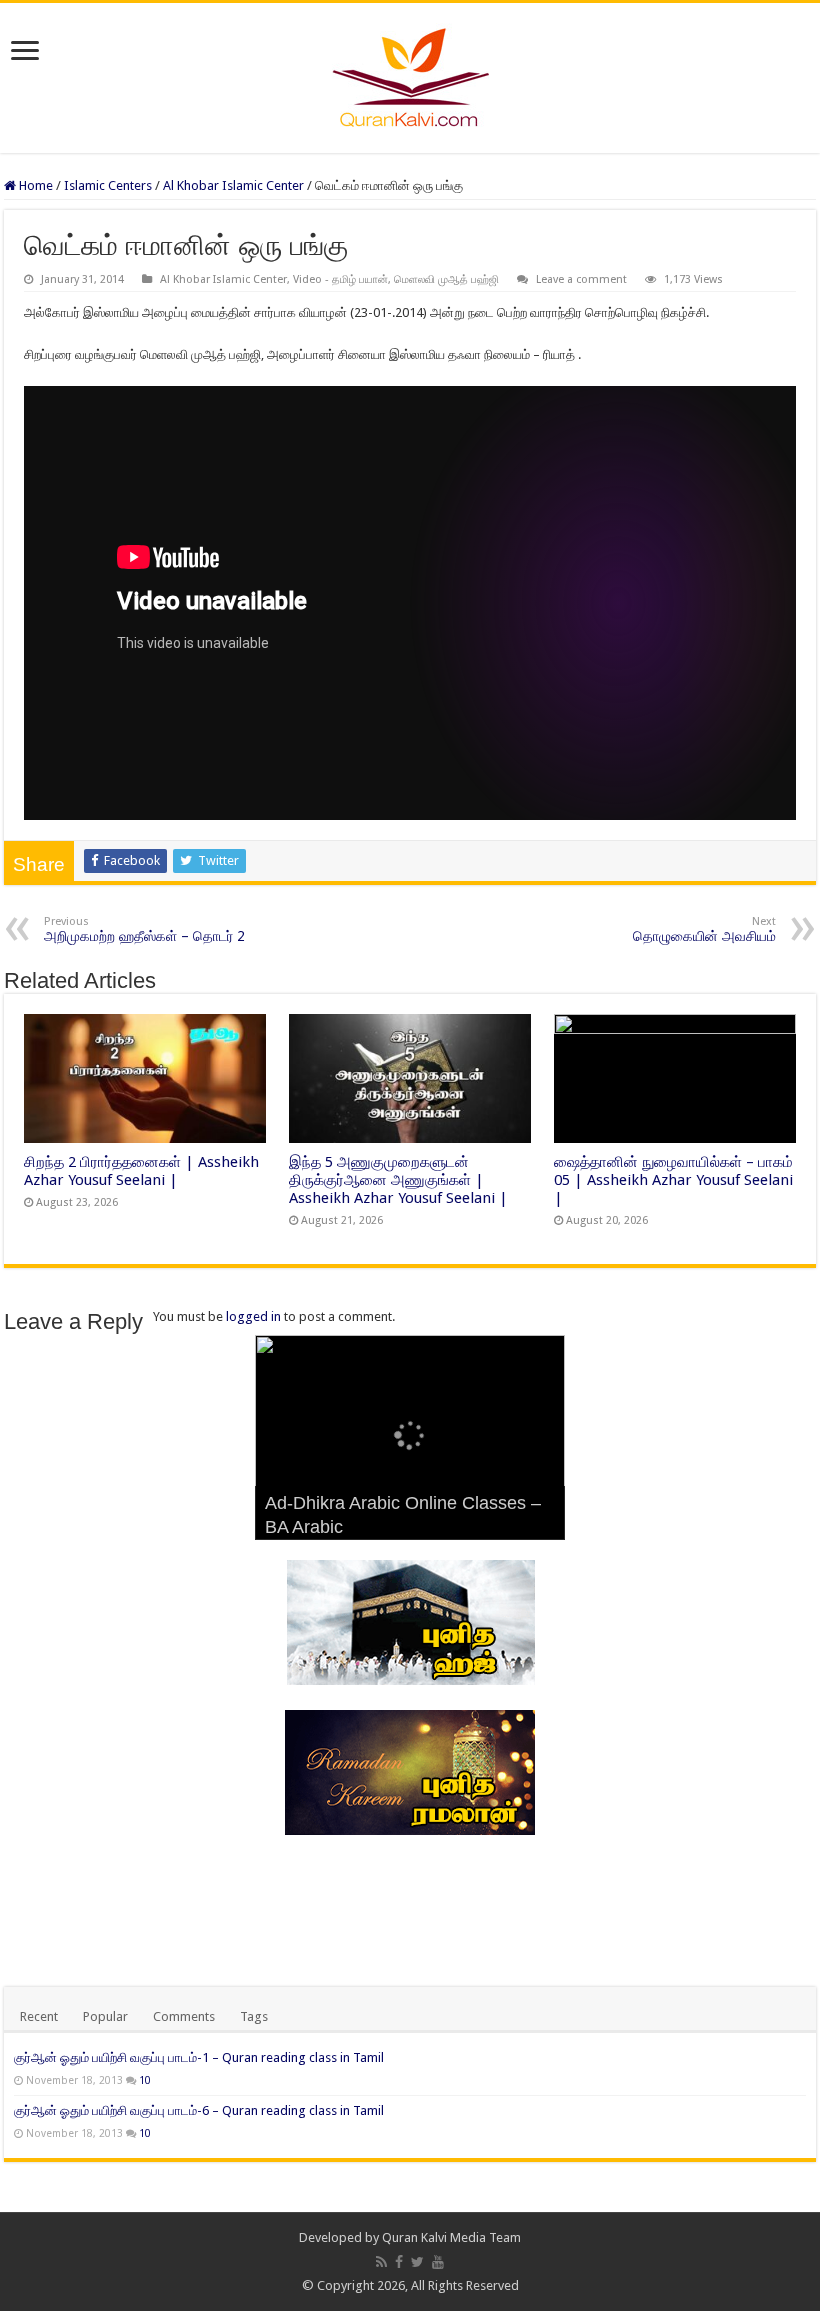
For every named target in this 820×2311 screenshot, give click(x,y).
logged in (253, 1316)
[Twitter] (417, 2262)
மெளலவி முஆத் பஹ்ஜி (446, 279)
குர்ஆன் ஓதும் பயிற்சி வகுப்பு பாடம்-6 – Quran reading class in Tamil (199, 2110)
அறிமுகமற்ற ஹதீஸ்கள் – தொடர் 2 (144, 929)
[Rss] (381, 2262)
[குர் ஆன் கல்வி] (410, 74)
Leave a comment (581, 279)
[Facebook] (399, 2262)
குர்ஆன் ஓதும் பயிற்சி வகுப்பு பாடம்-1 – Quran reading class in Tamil (199, 2057)
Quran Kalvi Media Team (451, 2237)
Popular (105, 2016)
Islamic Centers (108, 185)
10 (145, 2080)
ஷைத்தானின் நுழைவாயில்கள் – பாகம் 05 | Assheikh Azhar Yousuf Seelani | (673, 1180)
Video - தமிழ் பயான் (340, 279)
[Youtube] (438, 2262)
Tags (254, 2016)
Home (34, 185)
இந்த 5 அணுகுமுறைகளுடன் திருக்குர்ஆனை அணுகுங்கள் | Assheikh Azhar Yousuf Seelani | (398, 1180)
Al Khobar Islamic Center (233, 185)
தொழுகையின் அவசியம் (704, 929)
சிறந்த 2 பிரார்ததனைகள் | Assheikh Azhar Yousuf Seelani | (141, 1171)
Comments (184, 2016)
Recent (39, 2016)
